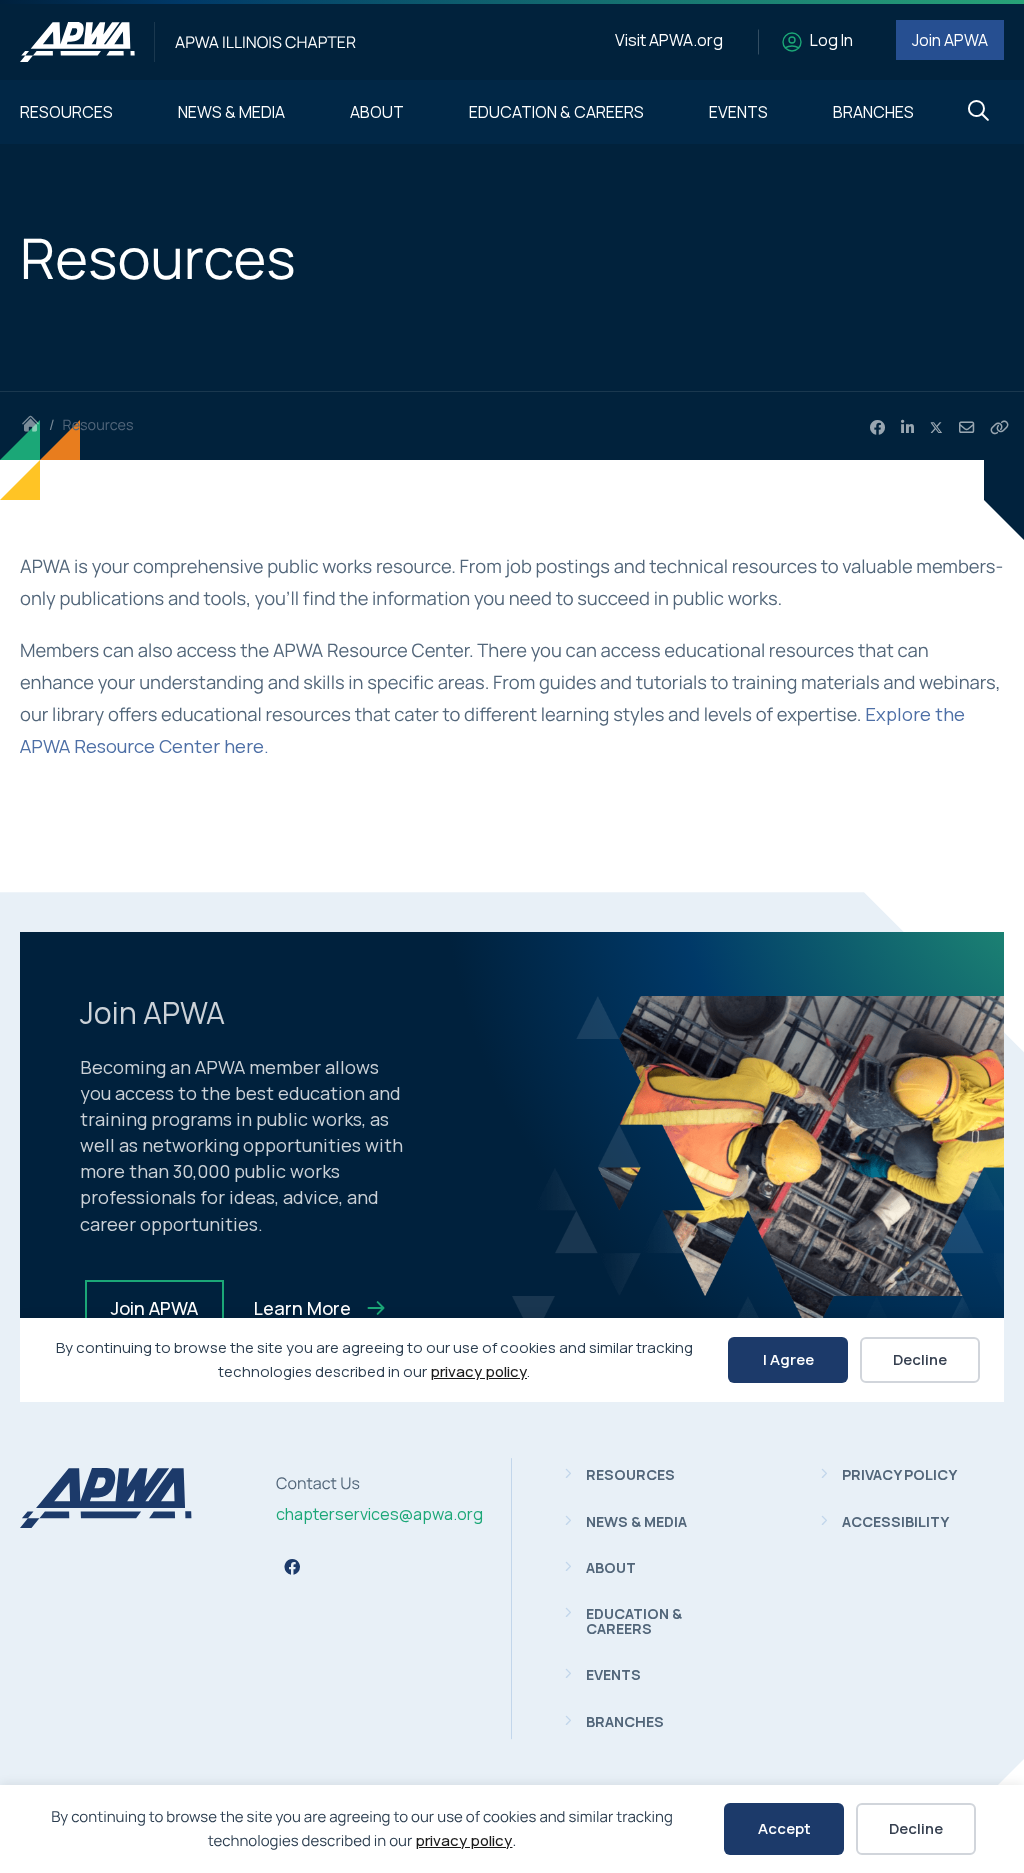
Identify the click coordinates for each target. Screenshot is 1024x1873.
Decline (916, 1828)
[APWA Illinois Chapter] (77, 42)
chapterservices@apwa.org (379, 1514)
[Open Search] (978, 111)
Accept (784, 1828)
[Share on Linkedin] (907, 428)
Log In (831, 40)
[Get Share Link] (999, 428)
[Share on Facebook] (877, 428)
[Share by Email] (966, 428)
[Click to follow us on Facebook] (292, 1567)
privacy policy (463, 1840)
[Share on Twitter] (937, 428)
